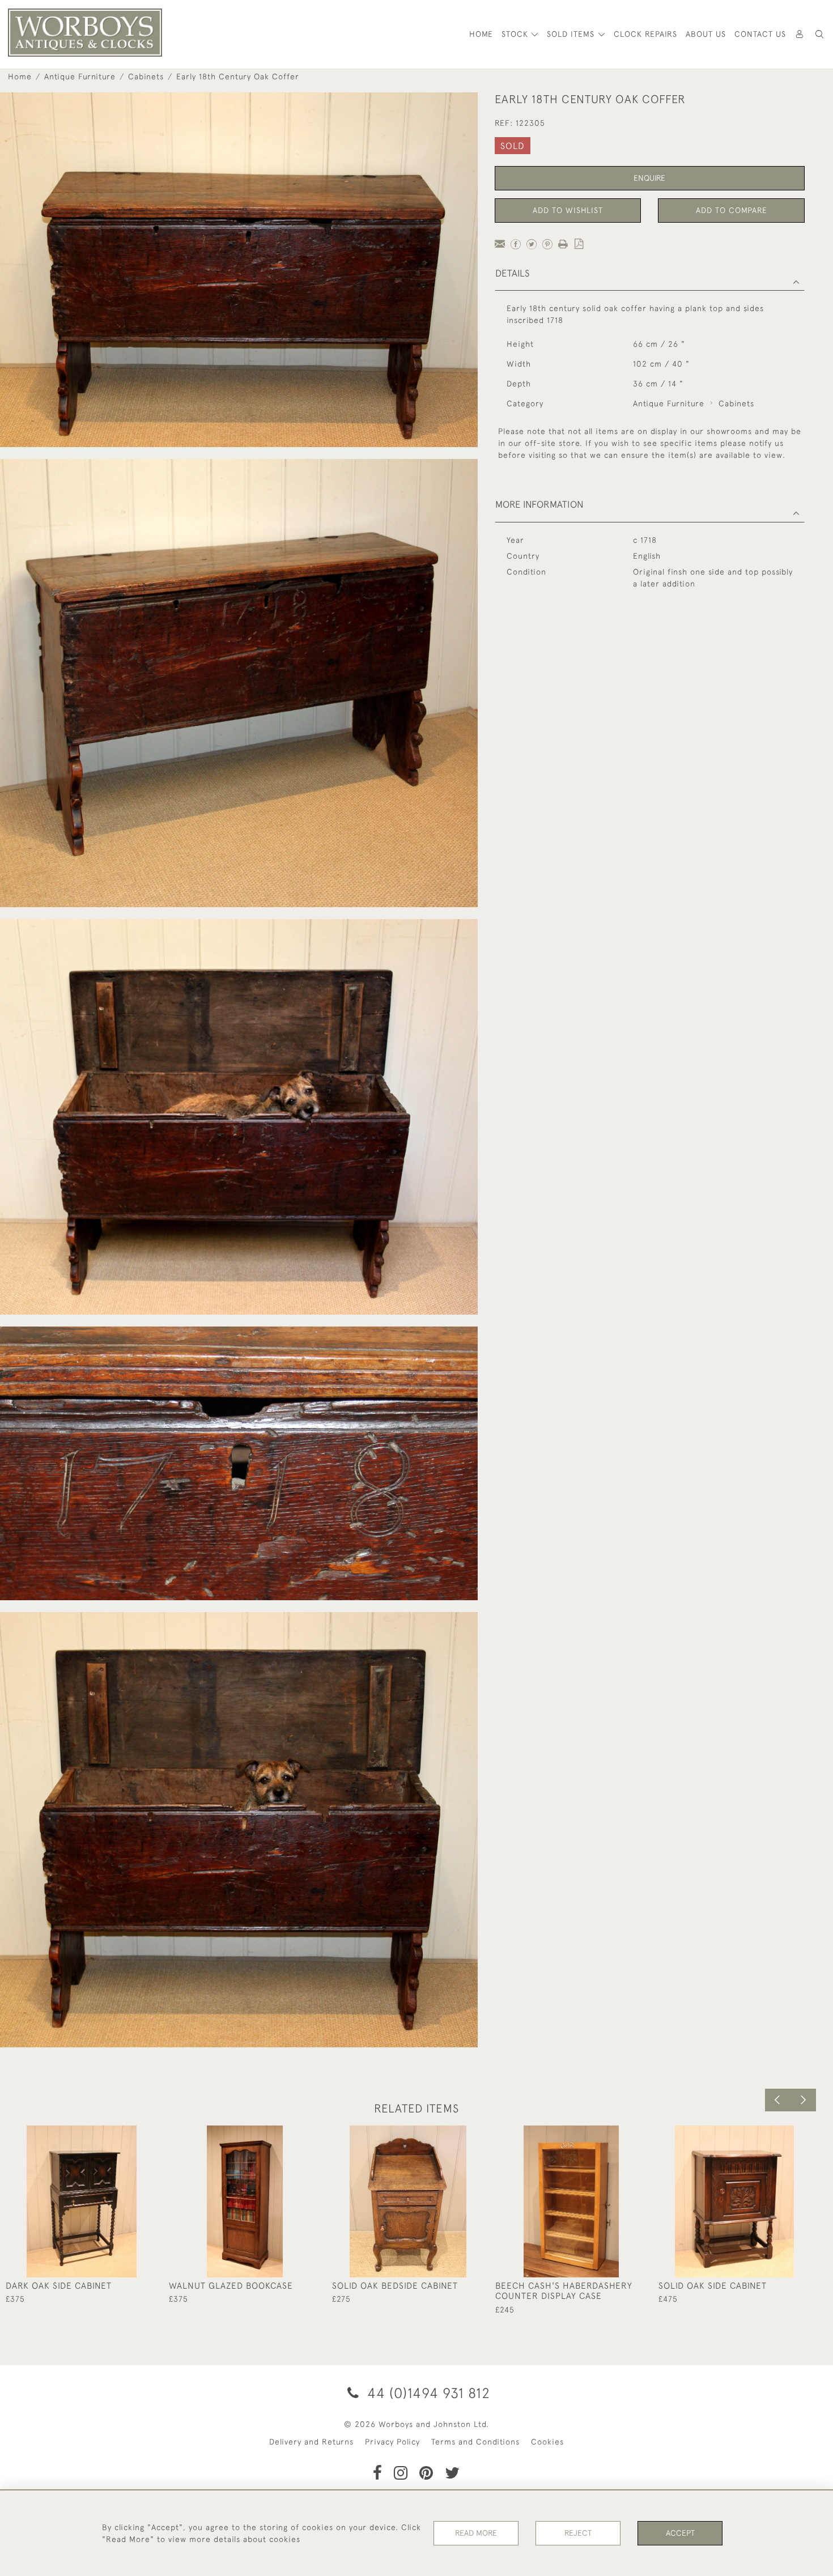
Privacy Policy (392, 2442)
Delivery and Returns (311, 2442)
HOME (481, 34)
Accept (680, 2533)
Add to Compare (732, 210)
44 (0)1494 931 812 (427, 2393)
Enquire (649, 178)
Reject (578, 2533)
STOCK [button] (516, 34)
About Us (706, 34)
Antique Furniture (80, 76)
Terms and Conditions (475, 2442)
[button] (819, 34)
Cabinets (146, 76)
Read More (476, 2533)
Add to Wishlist (568, 210)
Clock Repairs (645, 34)
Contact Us (760, 34)
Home (20, 76)
